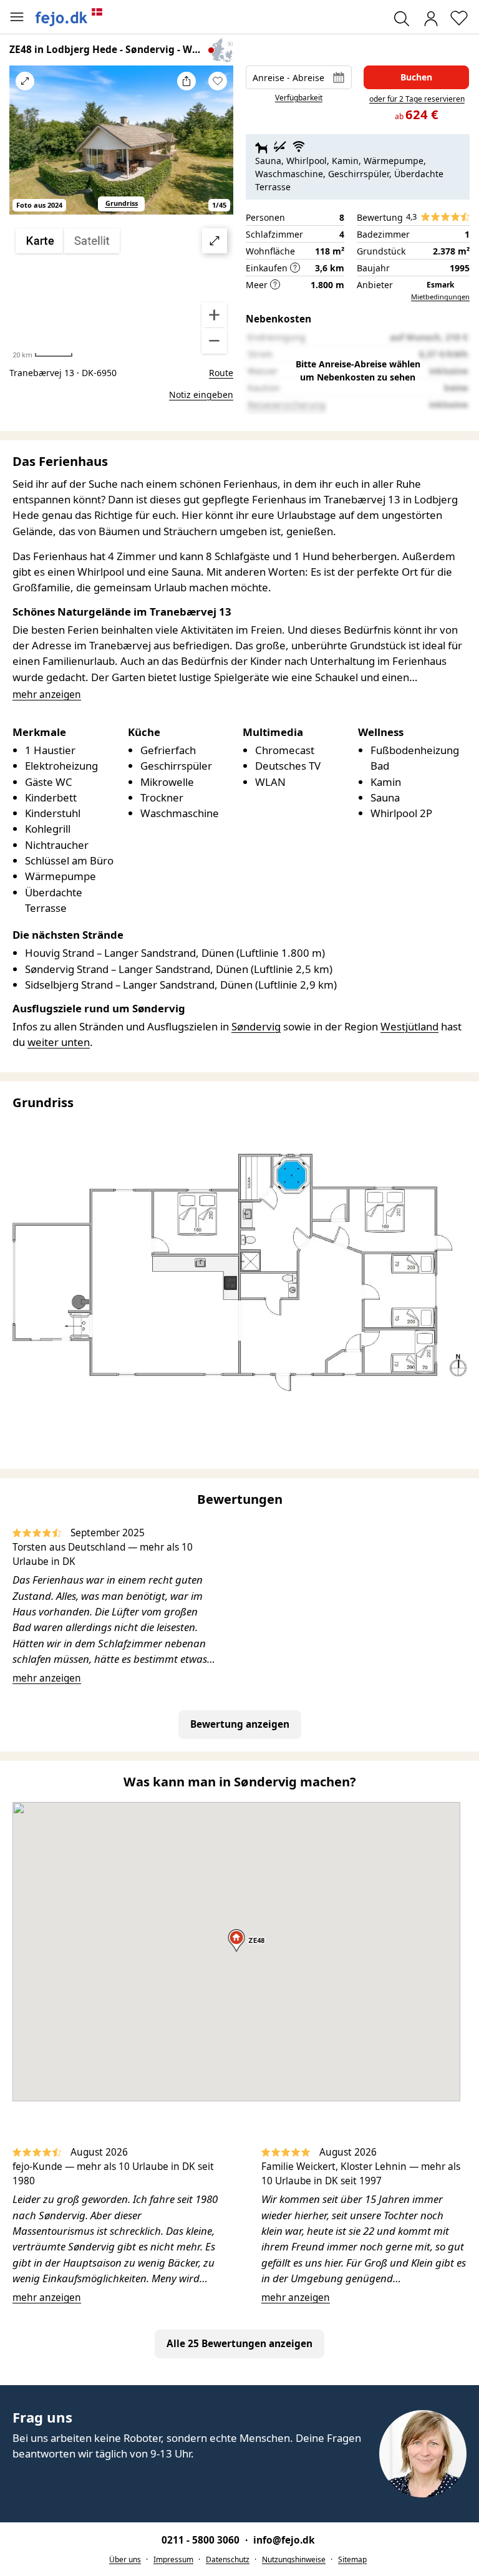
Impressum (173, 2559)
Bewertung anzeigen (240, 1724)
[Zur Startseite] (69, 17)
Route (221, 373)
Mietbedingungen (440, 297)
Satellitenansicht (122, 291)
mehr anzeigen (47, 1678)
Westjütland (409, 1026)
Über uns (125, 2559)
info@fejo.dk (284, 2540)
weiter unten (59, 1042)
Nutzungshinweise (294, 2559)
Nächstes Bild (218, 148)
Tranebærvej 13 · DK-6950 (63, 373)
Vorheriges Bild (25, 148)
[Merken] (218, 81)
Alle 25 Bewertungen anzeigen (239, 2344)
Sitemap (352, 2559)
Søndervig (256, 1026)
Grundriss (122, 203)
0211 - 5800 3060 (202, 2540)
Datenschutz (228, 2559)
